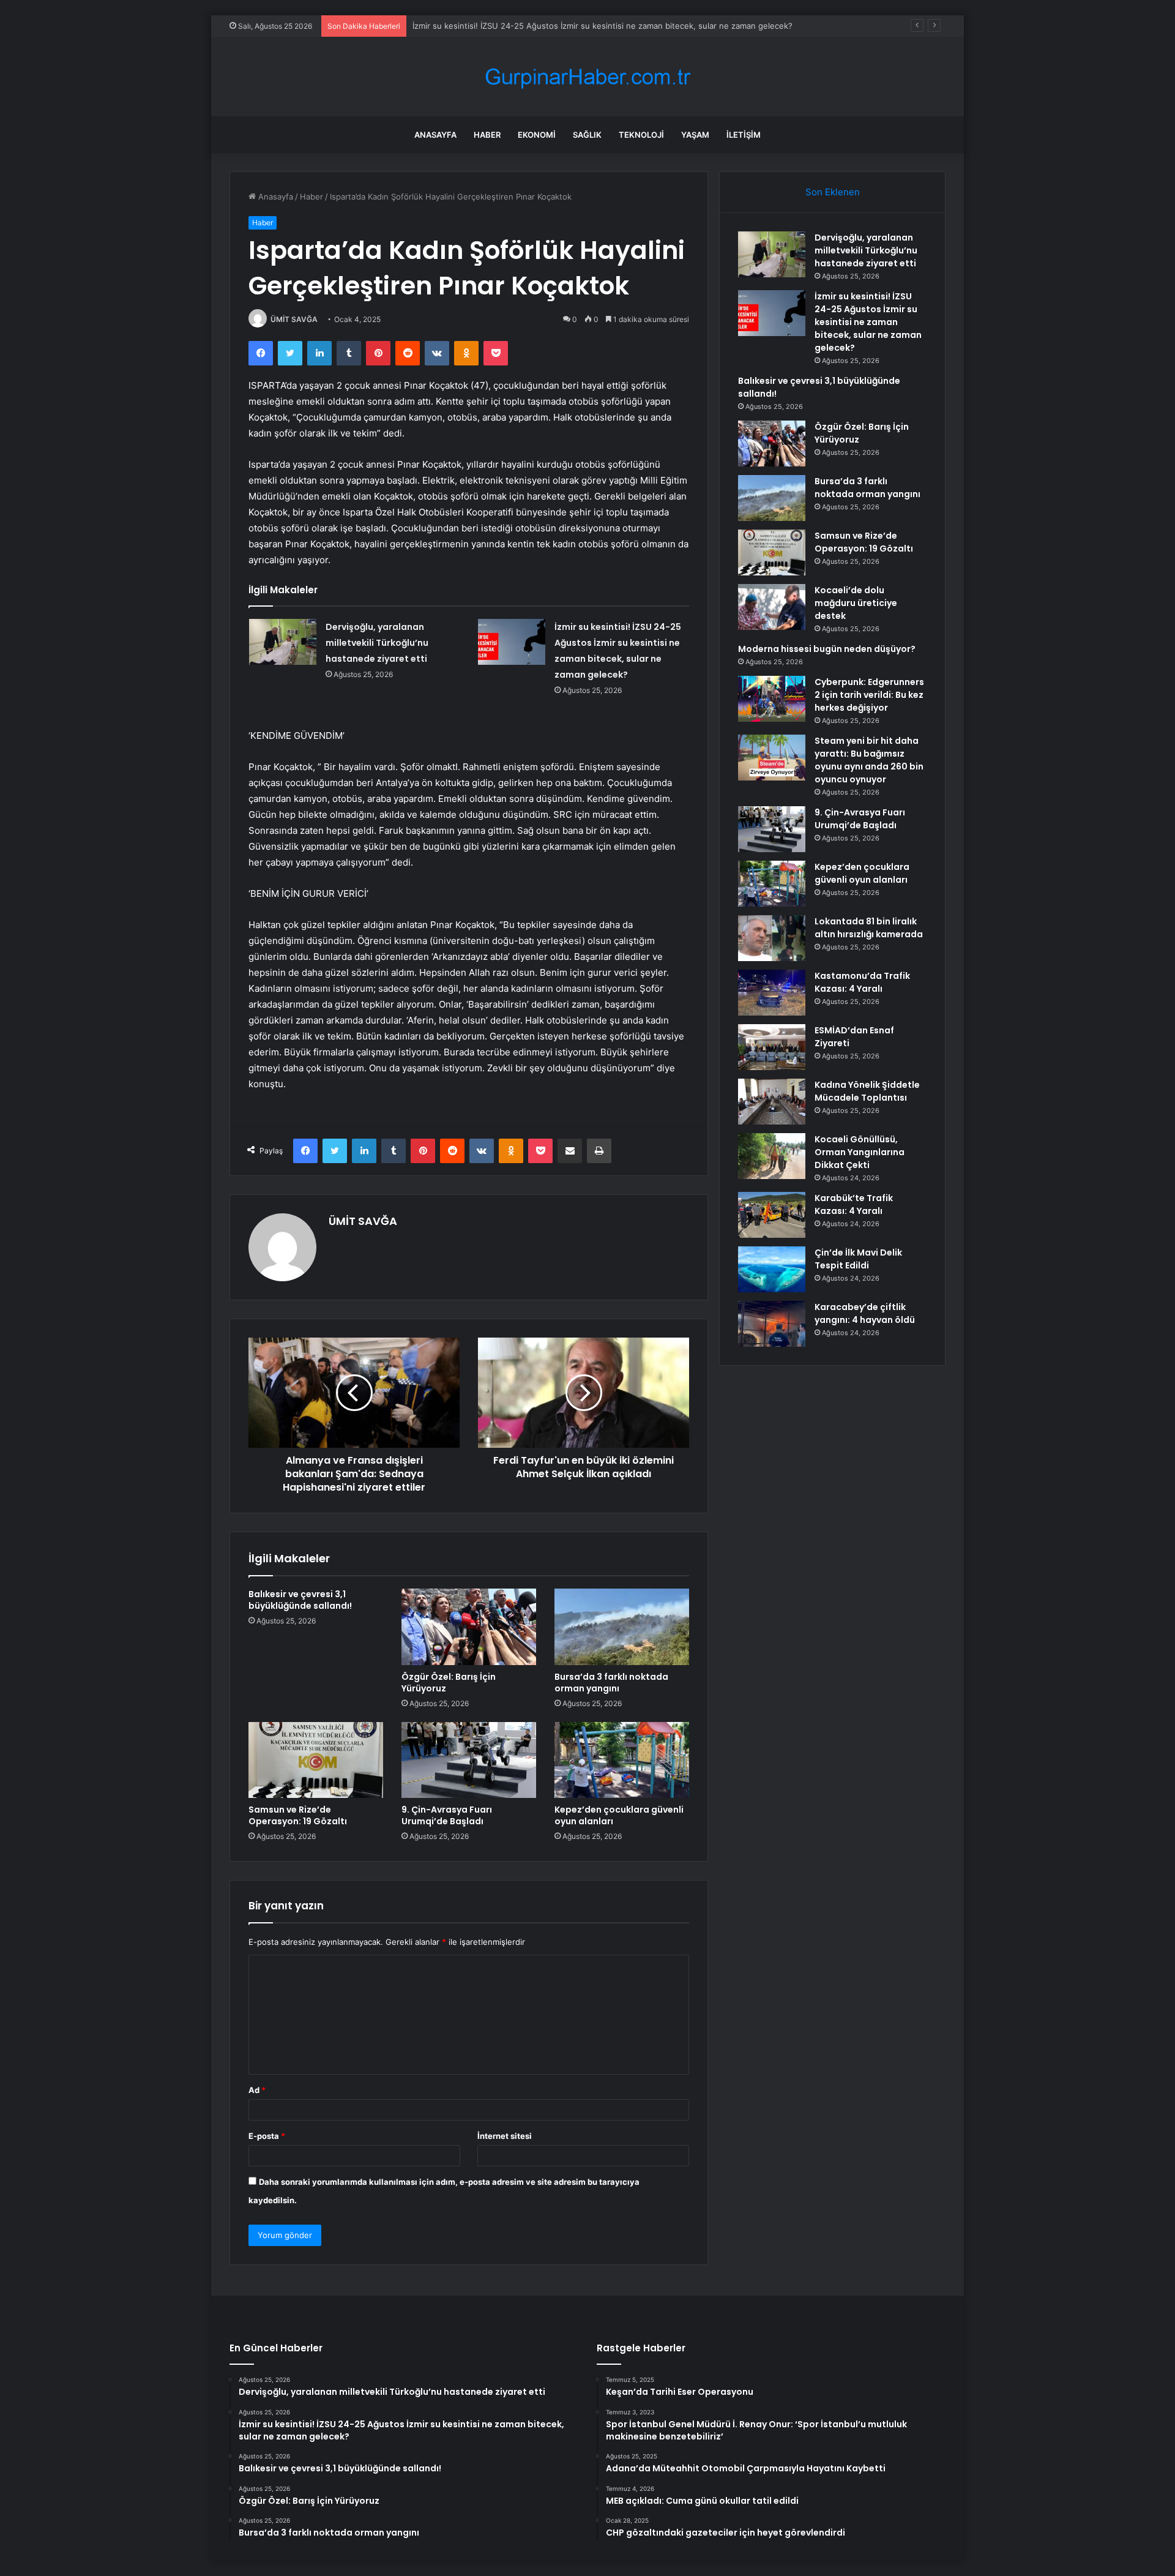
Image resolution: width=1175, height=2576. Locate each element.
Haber (487, 135)
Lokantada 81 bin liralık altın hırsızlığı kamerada (869, 928)
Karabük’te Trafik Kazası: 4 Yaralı (854, 1204)
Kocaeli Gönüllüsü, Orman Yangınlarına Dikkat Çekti (860, 1152)
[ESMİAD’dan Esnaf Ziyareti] (772, 1047)
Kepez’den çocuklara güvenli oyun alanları (619, 1815)
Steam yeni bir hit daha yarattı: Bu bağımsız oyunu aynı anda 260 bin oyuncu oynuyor (869, 760)
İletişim (744, 135)
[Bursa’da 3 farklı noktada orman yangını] (622, 1627)
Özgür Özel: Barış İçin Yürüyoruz (449, 1683)
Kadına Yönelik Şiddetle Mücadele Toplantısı (867, 1091)
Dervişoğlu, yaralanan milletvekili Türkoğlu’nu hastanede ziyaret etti (377, 643)
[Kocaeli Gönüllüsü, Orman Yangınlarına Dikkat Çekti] (772, 1156)
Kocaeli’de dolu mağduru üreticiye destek (856, 603)
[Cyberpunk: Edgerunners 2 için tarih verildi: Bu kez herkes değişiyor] (772, 699)
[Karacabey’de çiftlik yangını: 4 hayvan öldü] (772, 1324)
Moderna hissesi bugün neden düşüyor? (827, 649)
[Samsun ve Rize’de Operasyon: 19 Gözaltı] (316, 1760)
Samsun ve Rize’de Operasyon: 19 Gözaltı (298, 1815)
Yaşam (695, 135)
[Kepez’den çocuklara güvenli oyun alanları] (622, 1760)
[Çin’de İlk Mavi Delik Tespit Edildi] (772, 1269)
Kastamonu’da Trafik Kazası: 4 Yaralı (862, 982)
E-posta (267, 2136)
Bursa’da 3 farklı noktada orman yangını (611, 1683)
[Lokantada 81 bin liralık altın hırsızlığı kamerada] (772, 938)
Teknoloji (641, 135)
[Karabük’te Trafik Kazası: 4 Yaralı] (772, 1215)
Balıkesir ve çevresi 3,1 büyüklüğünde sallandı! (300, 1600)
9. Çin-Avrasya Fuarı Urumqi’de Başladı (447, 1815)
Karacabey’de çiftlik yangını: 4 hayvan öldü (865, 1313)
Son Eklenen (833, 192)
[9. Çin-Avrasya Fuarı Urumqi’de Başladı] (469, 1760)
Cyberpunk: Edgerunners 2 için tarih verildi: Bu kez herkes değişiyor (869, 695)
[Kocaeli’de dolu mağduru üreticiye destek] (772, 607)
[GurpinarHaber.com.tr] (587, 77)
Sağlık (587, 135)
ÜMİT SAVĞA (294, 319)
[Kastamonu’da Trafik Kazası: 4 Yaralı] (772, 993)
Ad (257, 2090)
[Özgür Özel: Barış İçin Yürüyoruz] (469, 1627)
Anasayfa (435, 135)
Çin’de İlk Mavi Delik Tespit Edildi (858, 1259)
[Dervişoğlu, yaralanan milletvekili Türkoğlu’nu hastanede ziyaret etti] (283, 642)
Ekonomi (537, 135)
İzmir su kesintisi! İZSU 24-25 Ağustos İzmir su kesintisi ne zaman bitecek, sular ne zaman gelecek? (602, 26)
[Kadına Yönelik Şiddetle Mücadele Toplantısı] (772, 1102)
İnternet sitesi (505, 2136)
